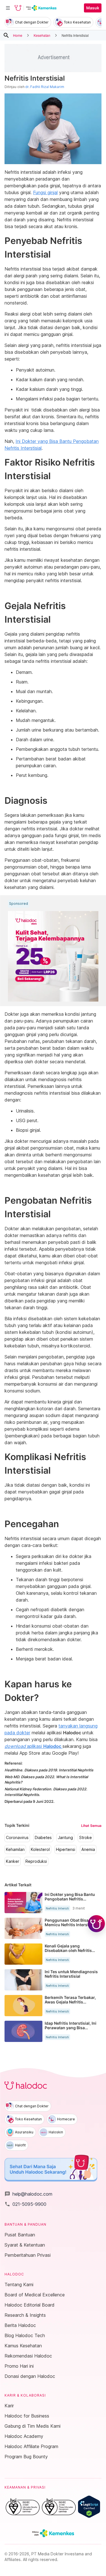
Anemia (88, 1850)
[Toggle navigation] (8, 8)
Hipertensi (66, 1850)
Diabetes (43, 1838)
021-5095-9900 (25, 2204)
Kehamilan (15, 1850)
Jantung (65, 1838)
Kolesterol (40, 1850)
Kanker (13, 1861)
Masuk (93, 8)
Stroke (86, 1838)
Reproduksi (36, 1861)
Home (18, 35)
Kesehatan (42, 35)
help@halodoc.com (28, 2194)
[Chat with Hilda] (96, 1924)
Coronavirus (17, 1838)
